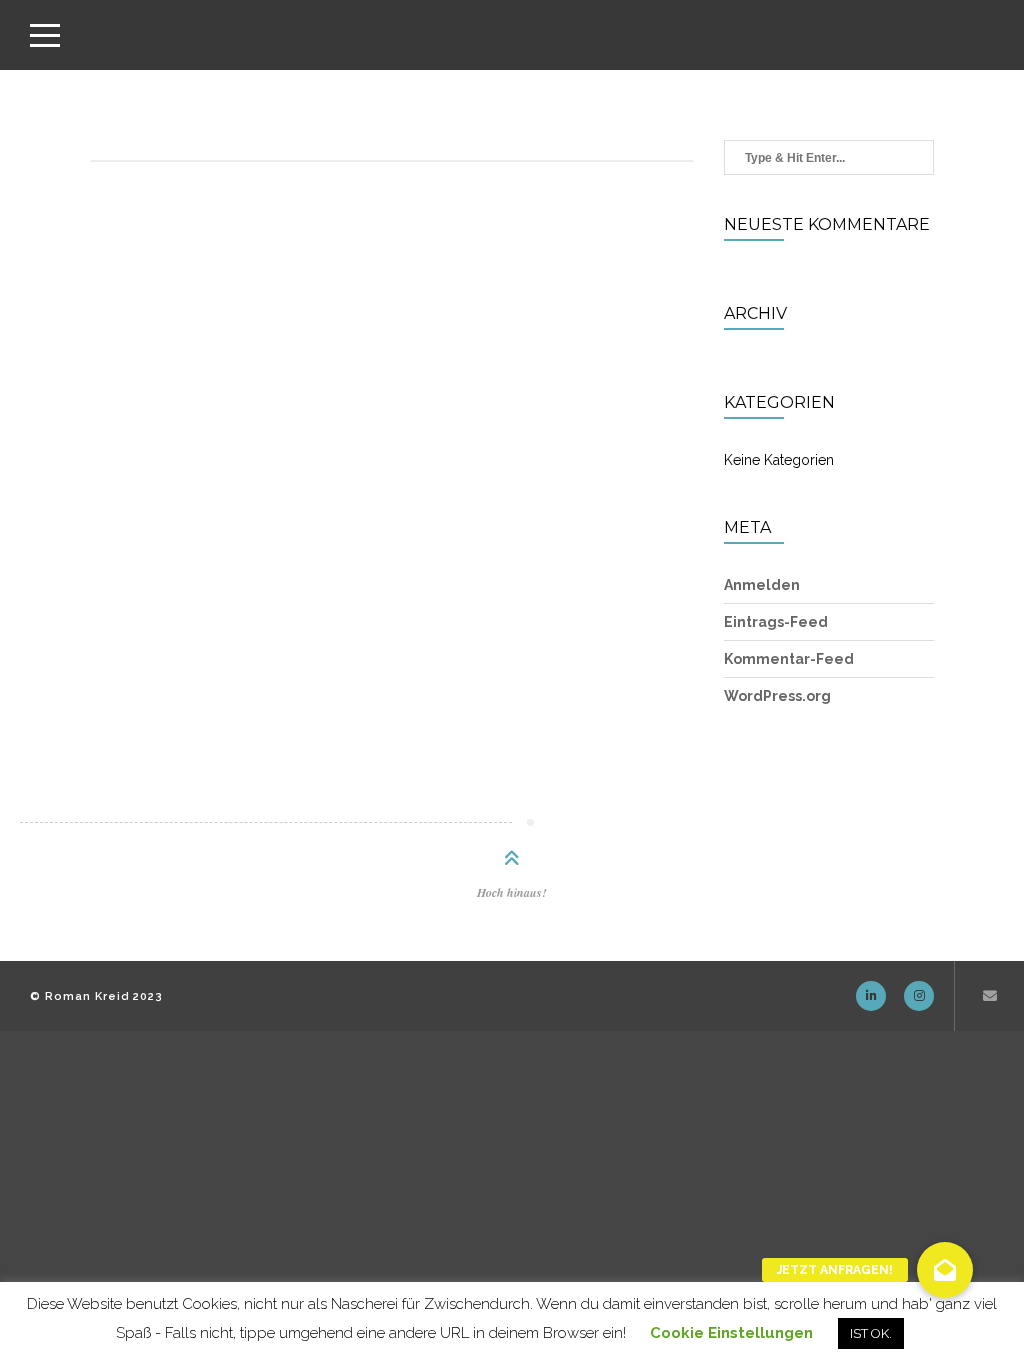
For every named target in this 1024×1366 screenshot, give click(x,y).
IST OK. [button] (871, 1333)
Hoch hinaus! (512, 892)
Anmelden (762, 585)
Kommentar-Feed (789, 659)
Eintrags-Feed (776, 622)
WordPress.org (777, 696)
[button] (945, 1270)
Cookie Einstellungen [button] (731, 1333)
